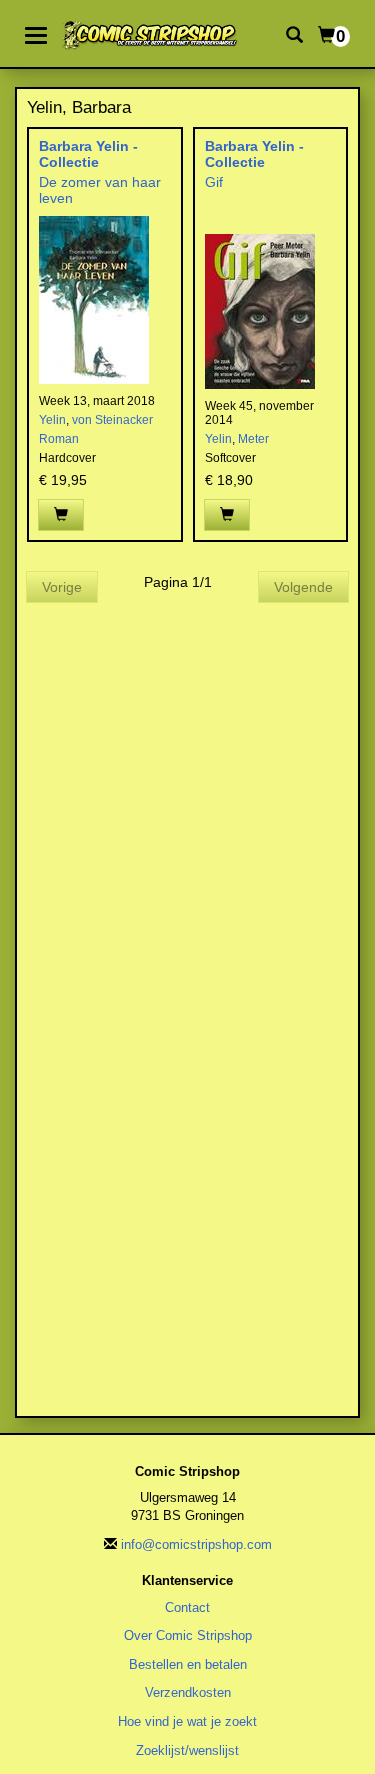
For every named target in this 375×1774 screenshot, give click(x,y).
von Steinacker (112, 420)
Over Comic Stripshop (188, 1635)
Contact (187, 1607)
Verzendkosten (188, 1692)
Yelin (52, 420)
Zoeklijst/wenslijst (187, 1750)
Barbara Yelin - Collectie (88, 153)
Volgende (303, 587)
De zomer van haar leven (100, 189)
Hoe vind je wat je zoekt (187, 1721)
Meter (253, 439)
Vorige (62, 587)
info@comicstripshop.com (196, 1544)
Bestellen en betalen (188, 1664)
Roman (59, 439)
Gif (214, 182)
